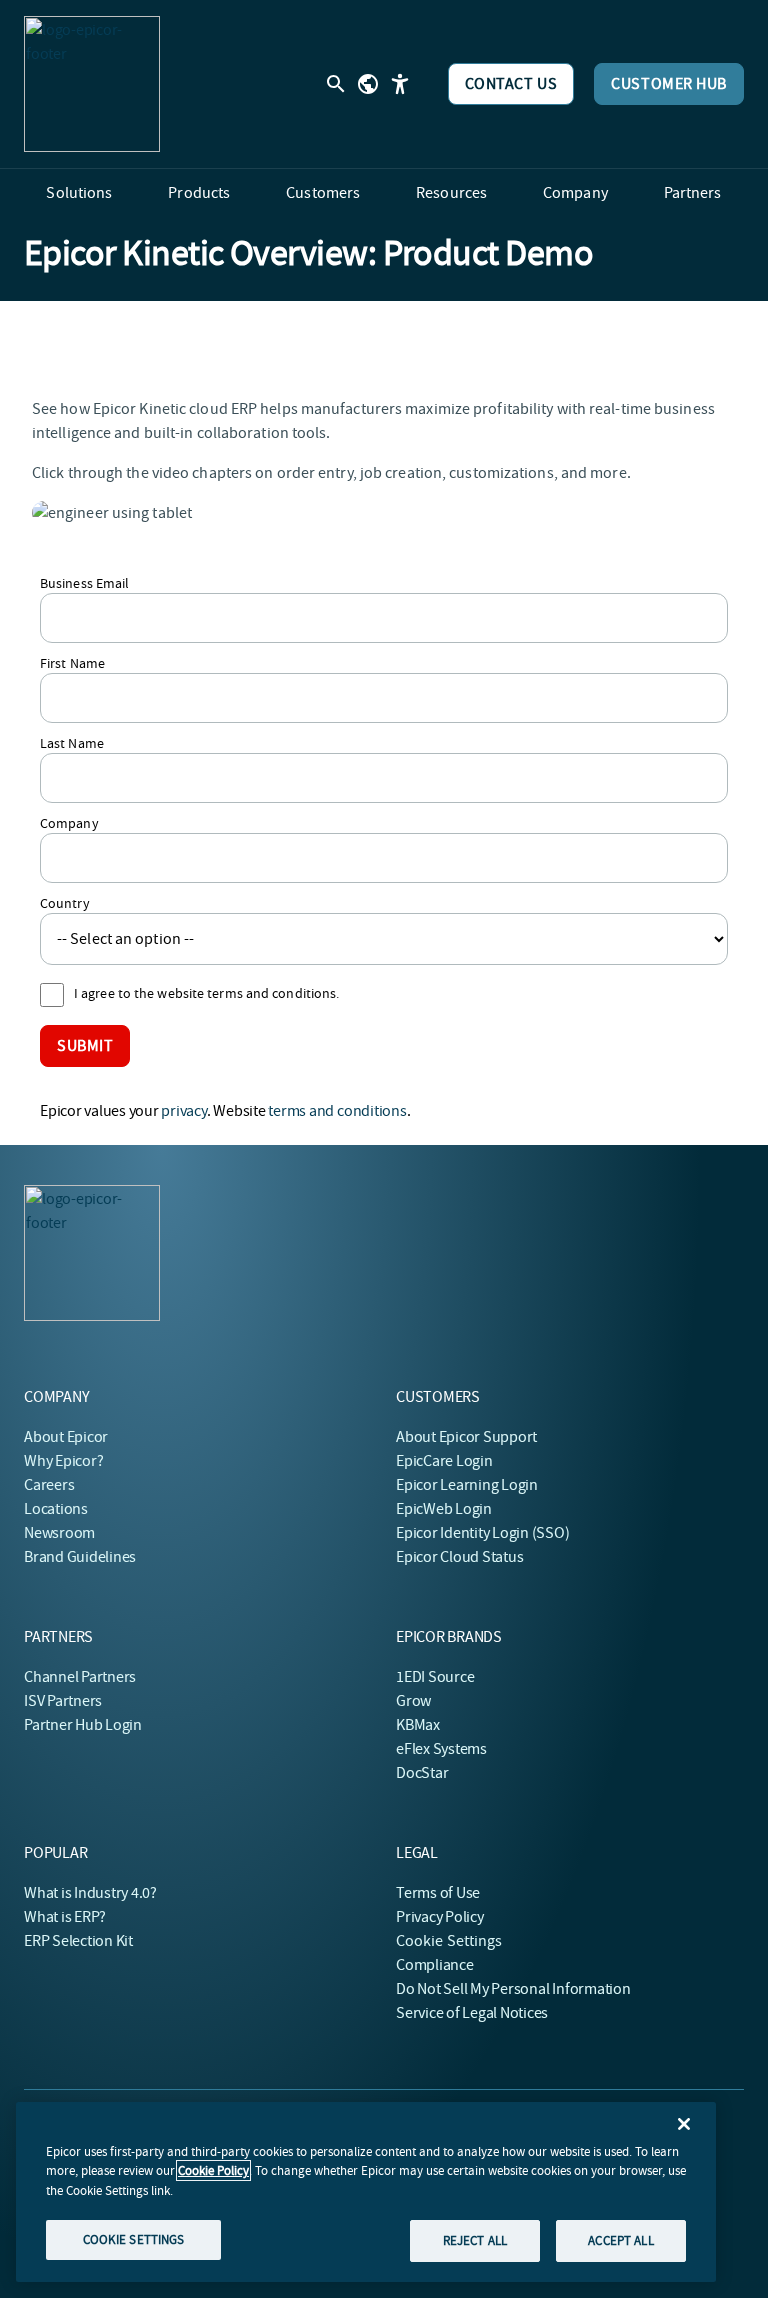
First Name (72, 663)
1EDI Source (435, 1677)
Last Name (72, 743)
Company (69, 823)
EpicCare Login (444, 1461)
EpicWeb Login (444, 1509)
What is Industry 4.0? (90, 1893)
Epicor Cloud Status (459, 1557)
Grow (413, 1701)
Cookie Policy (213, 2170)
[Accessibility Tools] (400, 84)
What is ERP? (65, 1917)
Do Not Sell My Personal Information (513, 1989)
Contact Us (511, 84)
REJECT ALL (475, 2240)
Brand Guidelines (80, 1557)
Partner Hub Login (83, 1725)
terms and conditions (337, 1111)
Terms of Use (438, 1893)
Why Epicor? (63, 1461)
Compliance (435, 1965)
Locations (56, 1509)
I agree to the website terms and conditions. (206, 993)
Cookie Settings (449, 1941)
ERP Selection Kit (78, 1941)
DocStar (422, 1773)
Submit (85, 1046)
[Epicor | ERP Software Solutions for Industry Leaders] (92, 84)
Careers (49, 1485)
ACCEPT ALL (620, 2240)
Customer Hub (669, 84)
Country (65, 903)
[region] (366, 2192)
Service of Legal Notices (472, 2013)
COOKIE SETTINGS (134, 2239)
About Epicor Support (466, 1437)
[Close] (684, 2124)
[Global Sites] (368, 84)
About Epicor (66, 1437)
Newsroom (59, 1533)
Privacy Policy (440, 1917)
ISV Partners (63, 1701)
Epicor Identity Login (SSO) (483, 1533)
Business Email (84, 583)
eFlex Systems (441, 1749)
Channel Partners (80, 1677)
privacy (183, 1111)
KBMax (418, 1725)
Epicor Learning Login (467, 1485)
